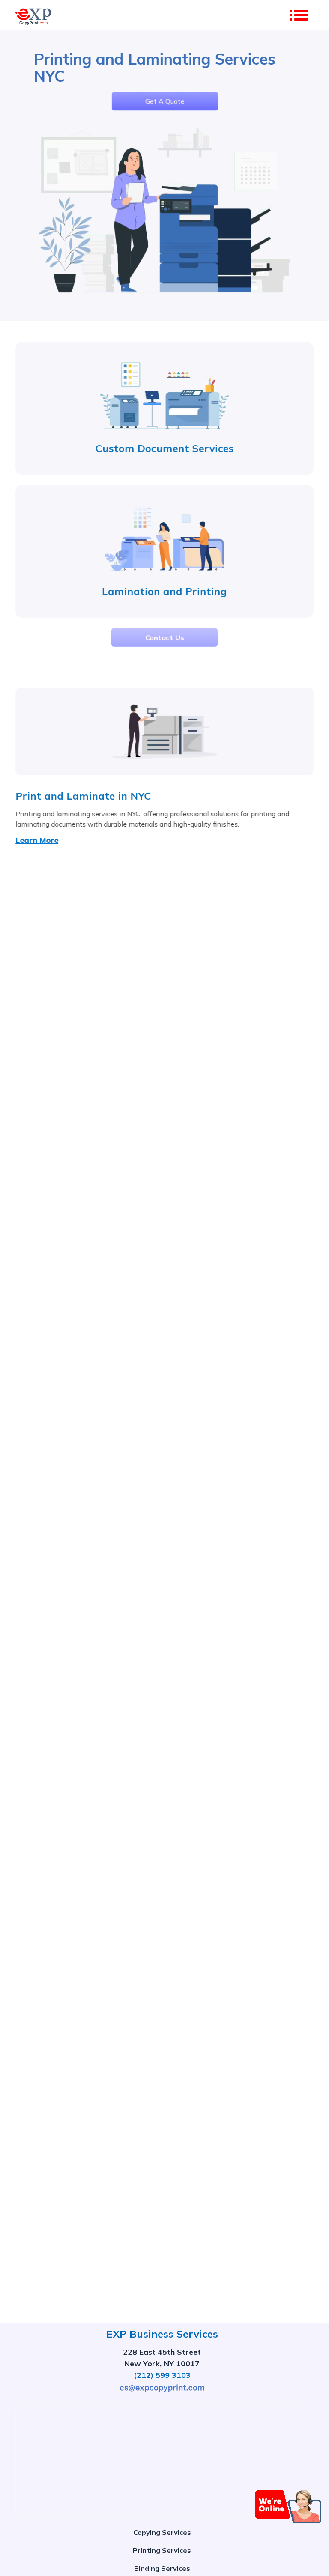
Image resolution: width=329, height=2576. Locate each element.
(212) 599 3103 (162, 2375)
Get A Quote (164, 100)
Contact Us (165, 637)
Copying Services (162, 2532)
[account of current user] (299, 15)
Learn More (37, 840)
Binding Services (162, 2568)
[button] (289, 2506)
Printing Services (162, 2550)
